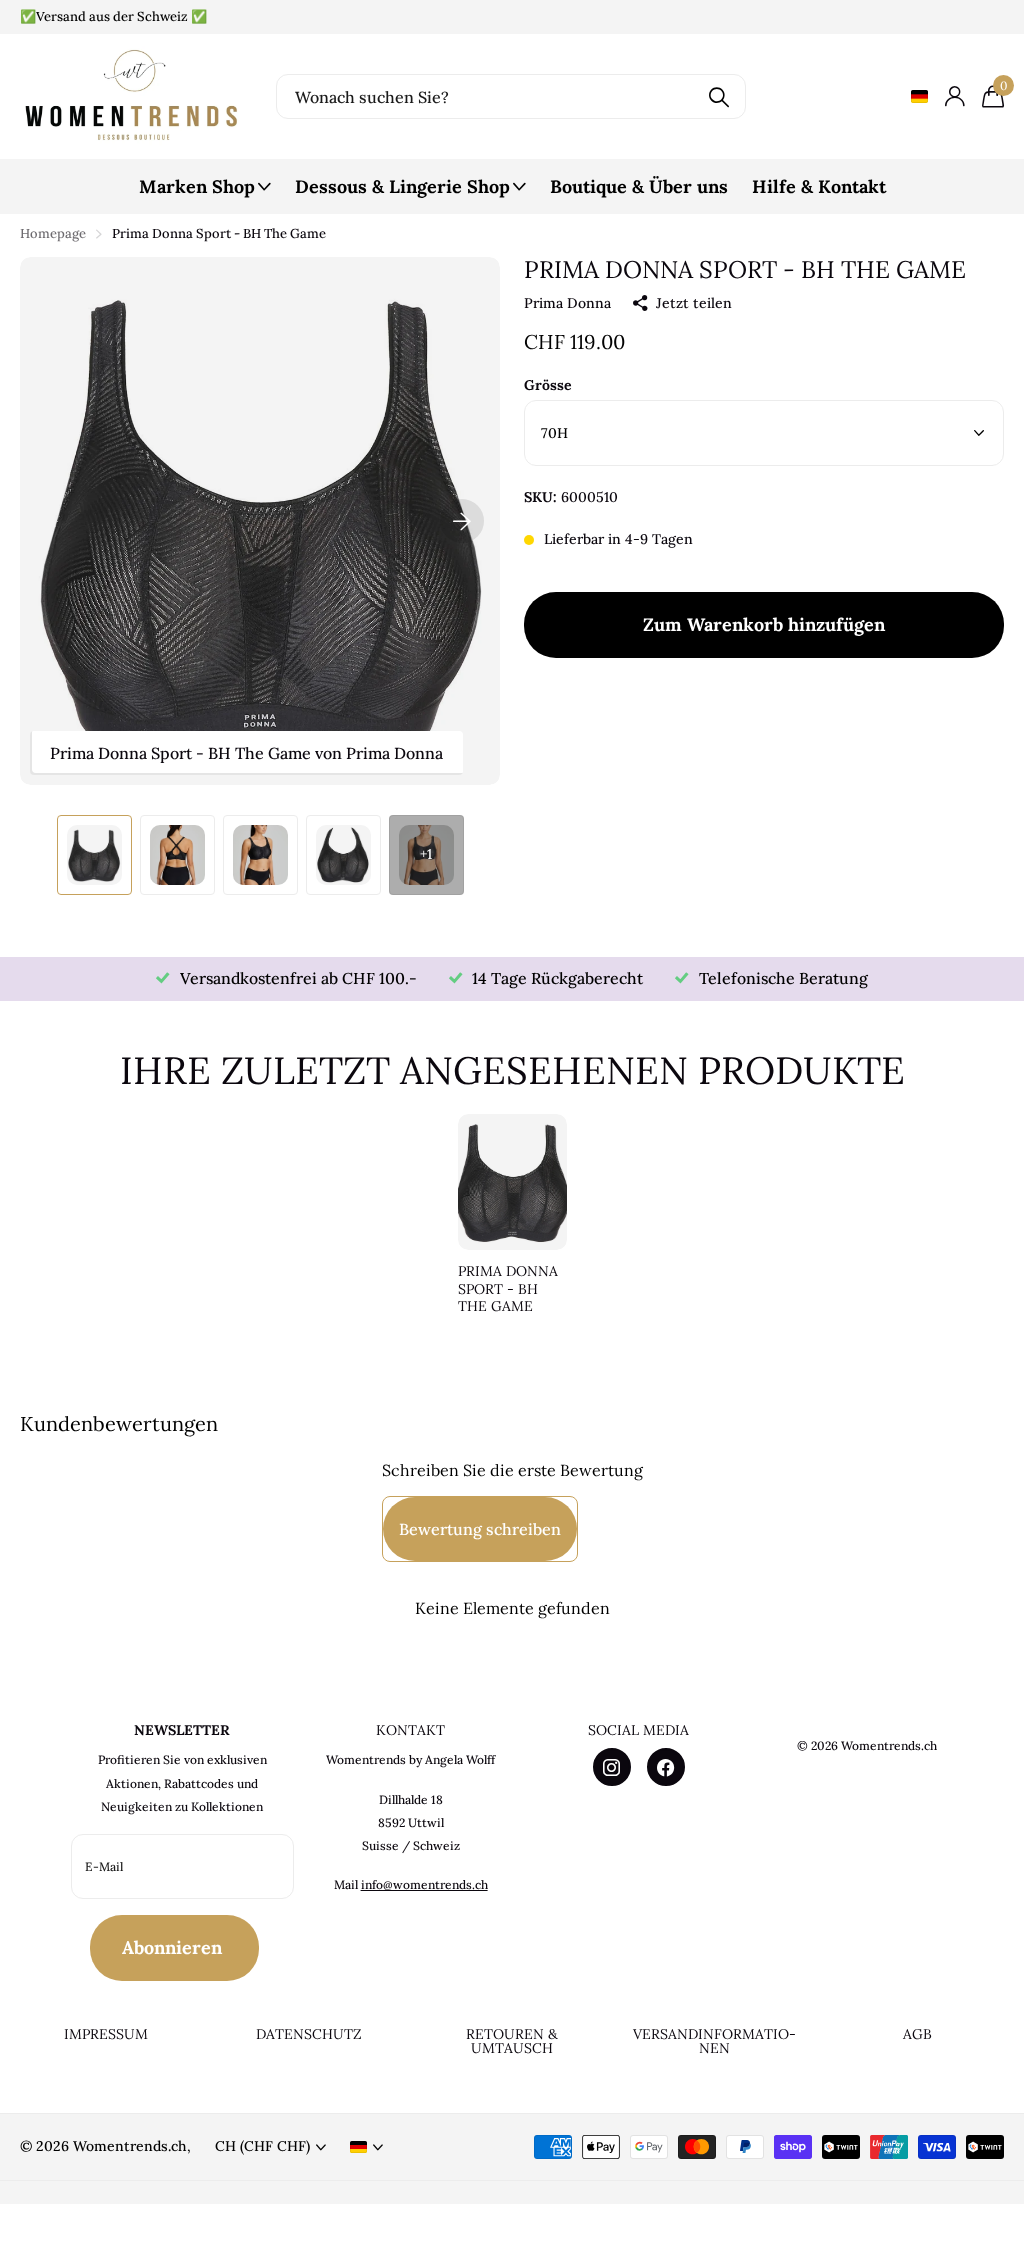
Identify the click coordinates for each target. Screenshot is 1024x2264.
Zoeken (718, 96)
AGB (917, 2034)
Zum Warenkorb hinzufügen (764, 624)
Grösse (548, 385)
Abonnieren (174, 1947)
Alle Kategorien (205, 197)
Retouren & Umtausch (512, 2041)
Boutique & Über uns (639, 186)
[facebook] (666, 1767)
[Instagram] (612, 1767)
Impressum (106, 2034)
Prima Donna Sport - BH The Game (508, 1289)
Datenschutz (309, 2034)
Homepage (53, 233)
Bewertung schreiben (480, 1529)
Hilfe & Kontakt (819, 186)
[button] (462, 521)
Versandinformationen (714, 2041)
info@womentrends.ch (424, 1884)
